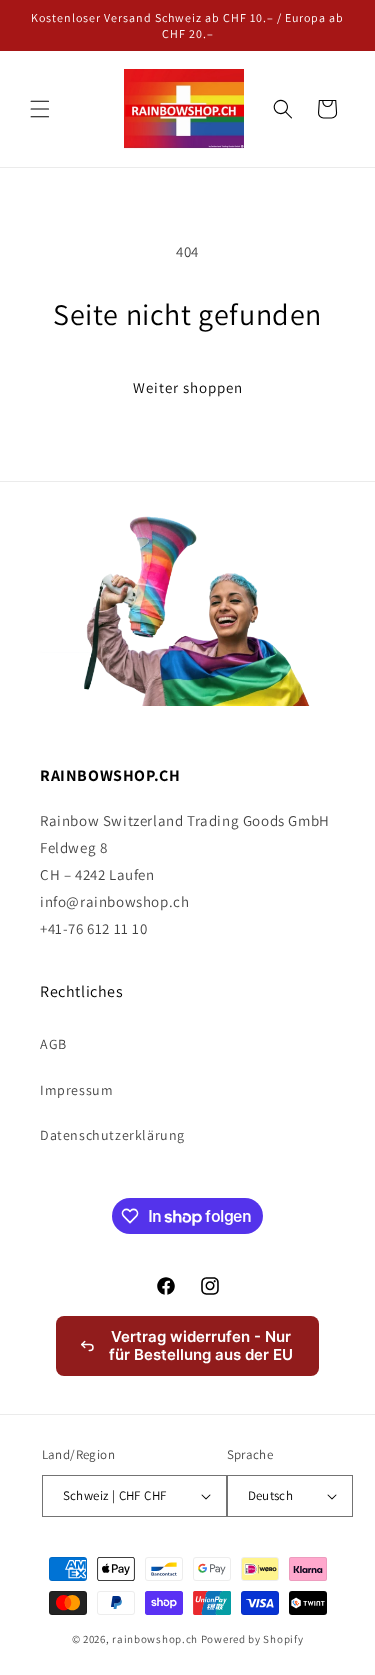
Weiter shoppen (188, 387)
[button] (40, 109)
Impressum (76, 1090)
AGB (53, 1044)
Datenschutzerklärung (112, 1135)
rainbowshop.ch (155, 1639)
